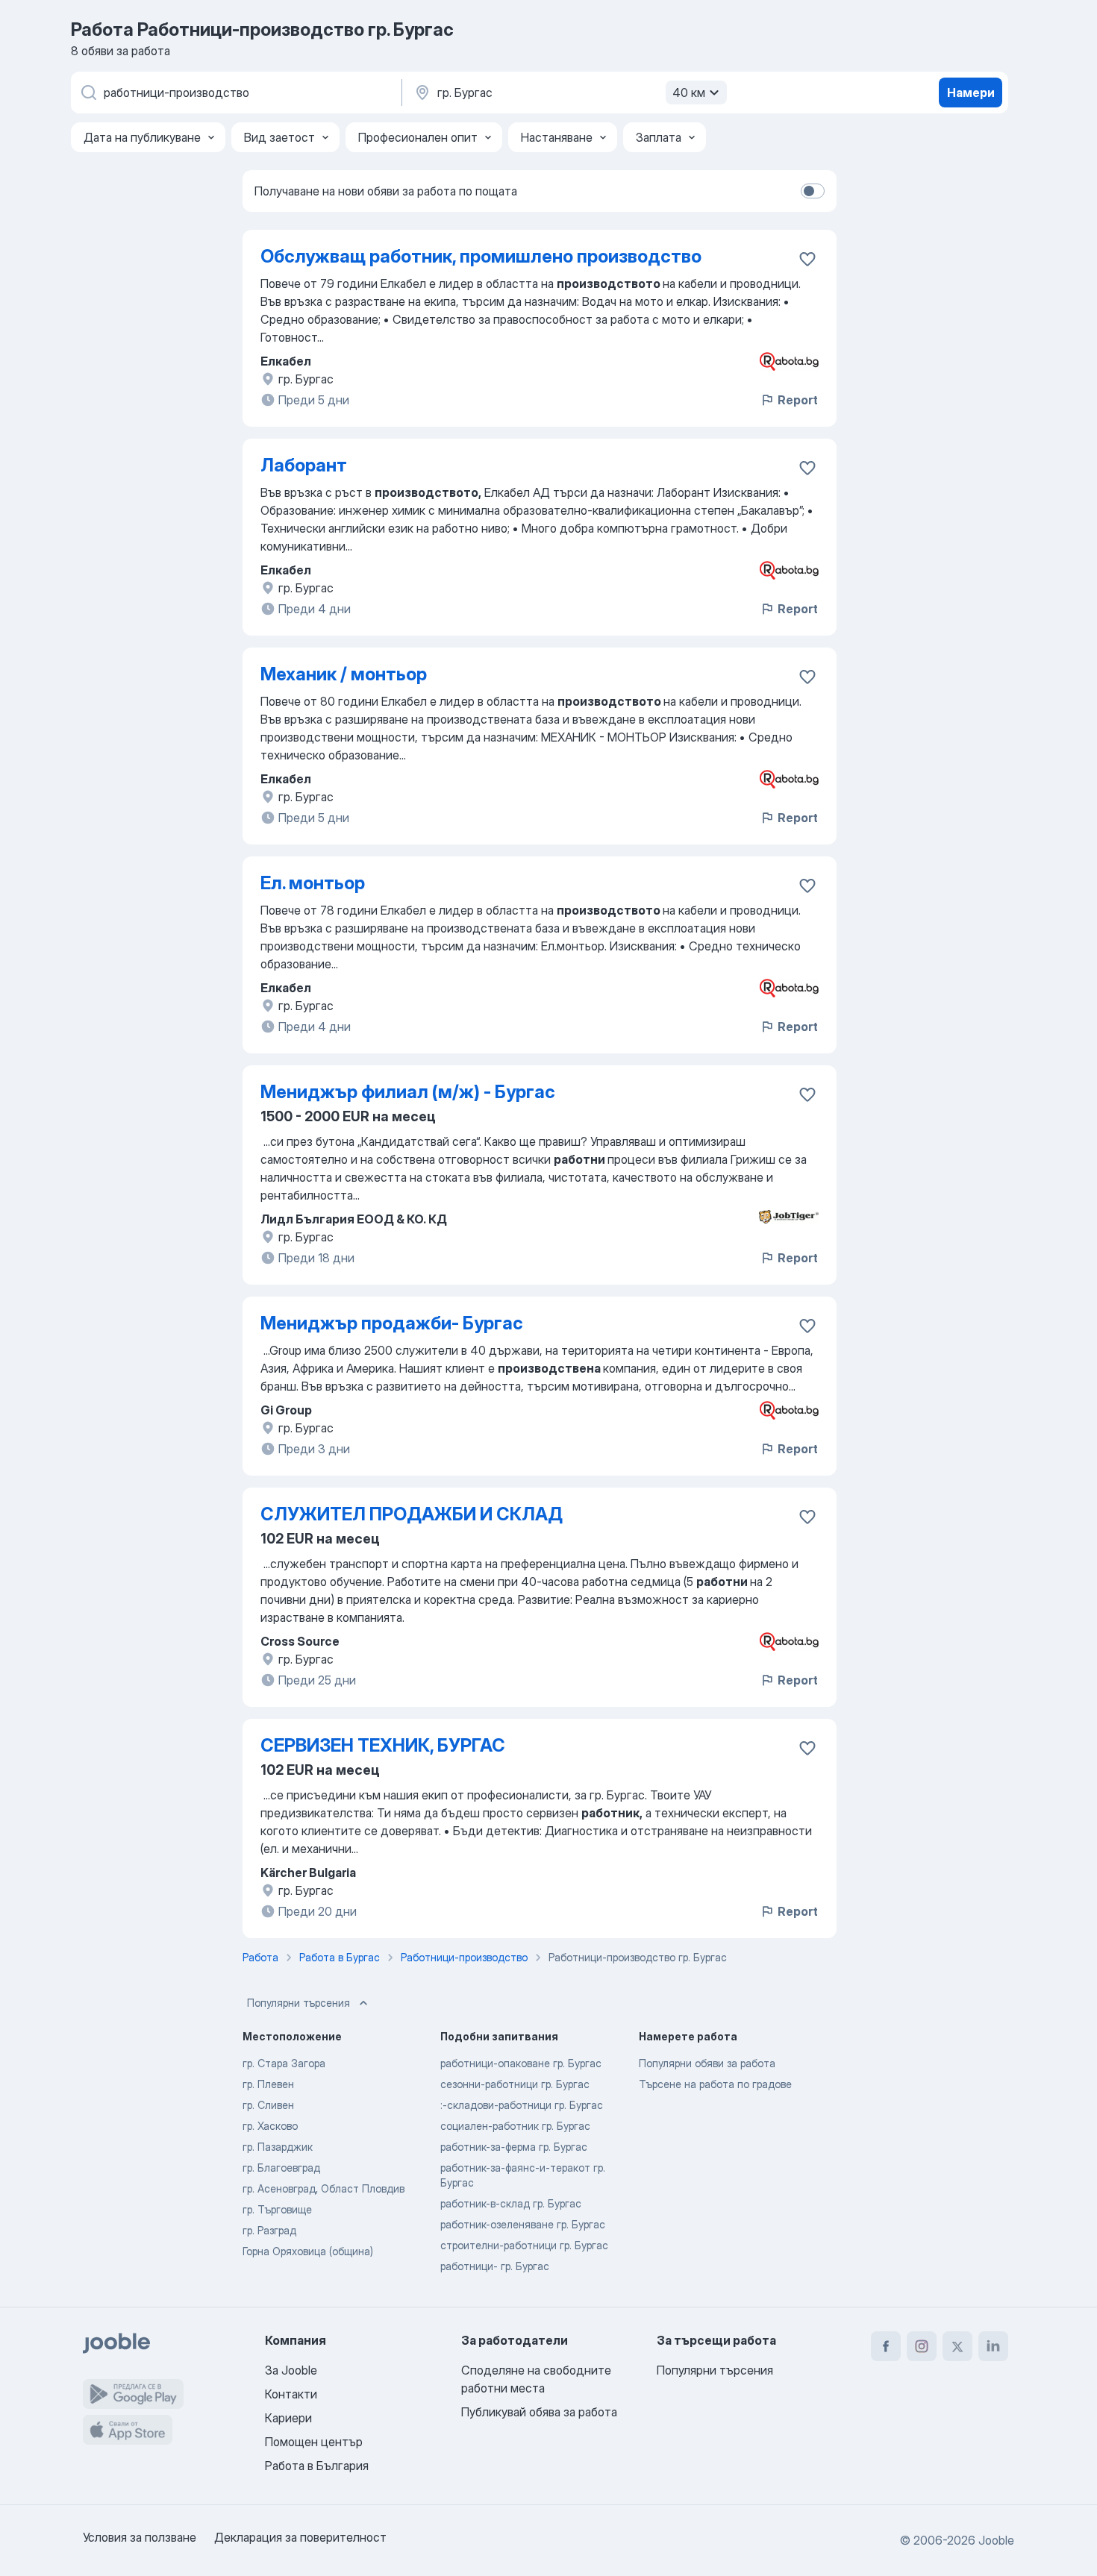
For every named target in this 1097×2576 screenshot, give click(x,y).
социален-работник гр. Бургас (515, 2126)
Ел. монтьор (313, 883)
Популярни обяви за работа (707, 2063)
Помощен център (314, 2442)
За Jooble (291, 2370)
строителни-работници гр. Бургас (524, 2245)
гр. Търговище (277, 2209)
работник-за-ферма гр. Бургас (514, 2147)
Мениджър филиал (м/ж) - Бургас (408, 1092)
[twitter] (957, 2346)
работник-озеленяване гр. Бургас (523, 2224)
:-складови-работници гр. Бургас (522, 2105)
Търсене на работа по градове (715, 2084)
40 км (689, 93)
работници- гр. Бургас (495, 2266)
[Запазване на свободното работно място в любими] (807, 259)
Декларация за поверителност (300, 2537)
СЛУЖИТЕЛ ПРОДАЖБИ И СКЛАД (412, 1514)
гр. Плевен (268, 2084)
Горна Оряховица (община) (308, 2251)
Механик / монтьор (344, 674)
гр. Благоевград (281, 2168)
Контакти (291, 2394)
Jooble (996, 2540)
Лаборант (304, 465)
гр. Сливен (268, 2105)
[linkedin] (993, 2346)
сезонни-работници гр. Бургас (515, 2084)
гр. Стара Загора (284, 2063)
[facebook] (886, 2346)
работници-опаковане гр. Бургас (521, 2063)
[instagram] (922, 2346)
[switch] (813, 191)
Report (798, 400)
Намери (971, 93)
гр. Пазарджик (278, 2147)
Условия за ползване (140, 2537)
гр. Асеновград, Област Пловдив (324, 2188)
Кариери (288, 2418)
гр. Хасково (270, 2126)
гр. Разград (269, 2230)
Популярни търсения (299, 2003)
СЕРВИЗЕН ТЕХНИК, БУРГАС (383, 1745)
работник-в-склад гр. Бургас (511, 2203)
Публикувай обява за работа (539, 2412)
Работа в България (317, 2466)
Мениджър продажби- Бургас (392, 1323)
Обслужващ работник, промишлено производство (481, 256)
